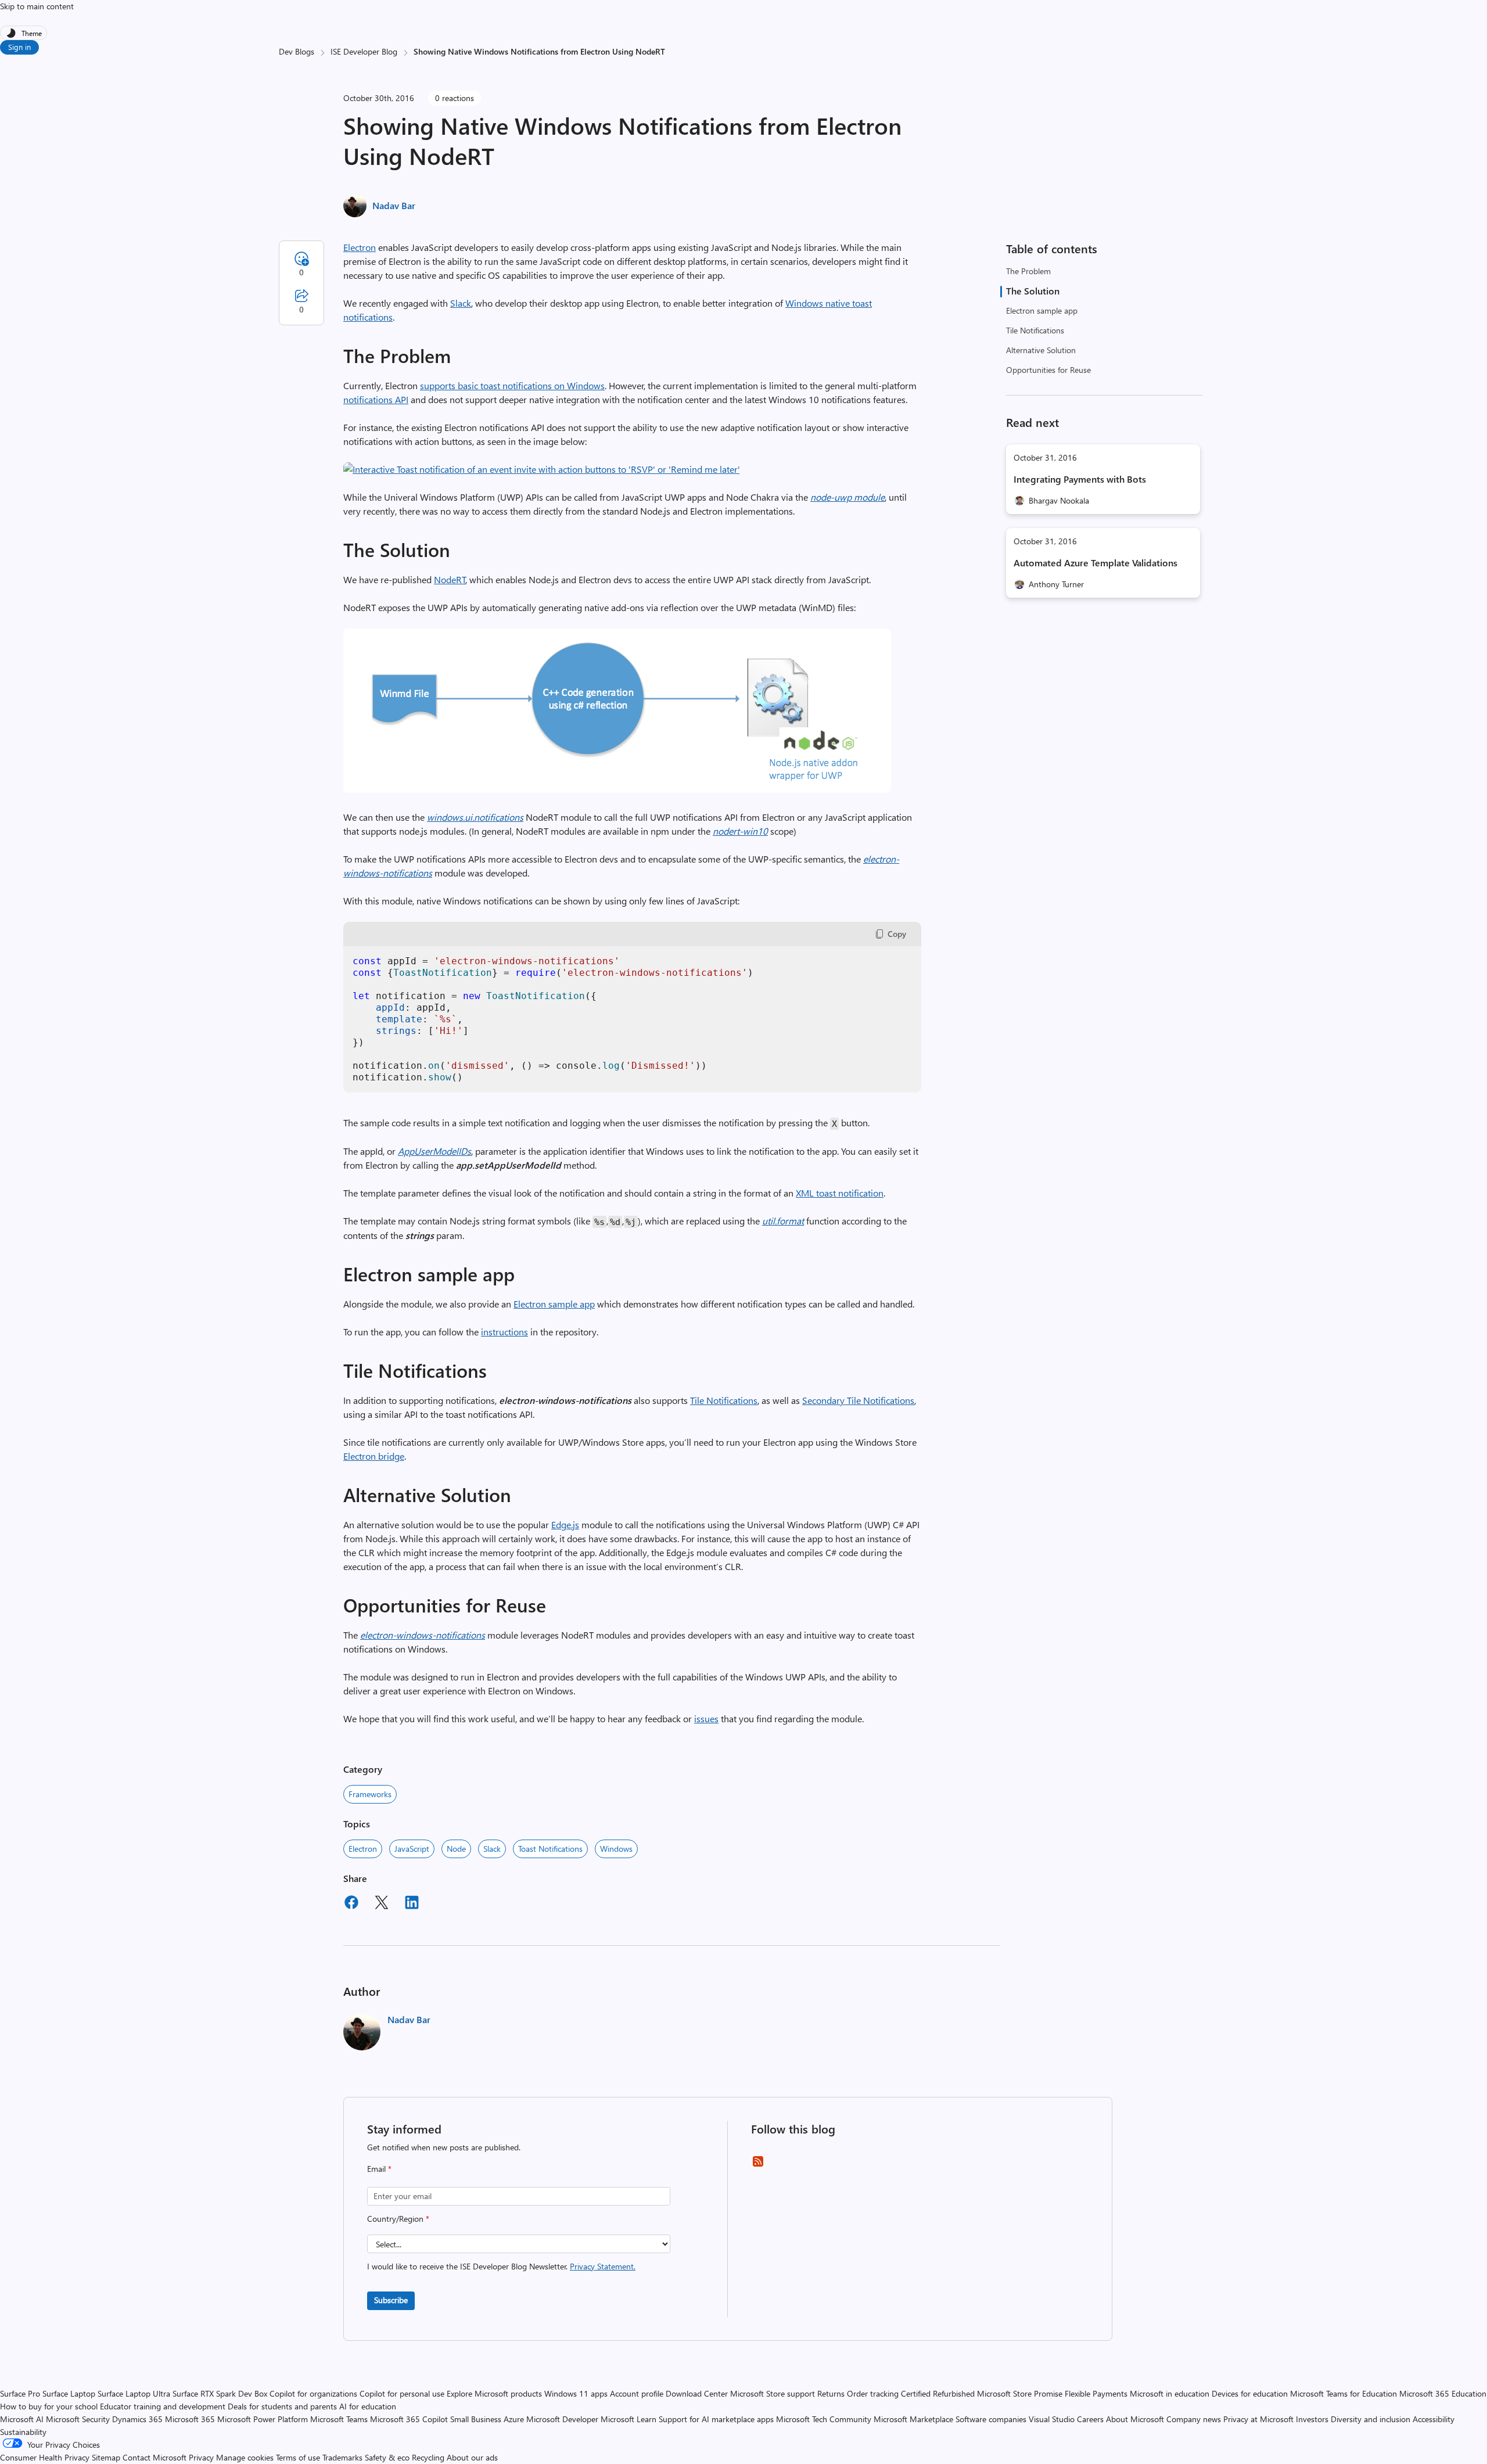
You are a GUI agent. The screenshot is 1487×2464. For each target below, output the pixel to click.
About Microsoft (1135, 2419)
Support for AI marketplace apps (716, 2419)
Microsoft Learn (628, 2419)
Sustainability (23, 2432)
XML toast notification (840, 1193)
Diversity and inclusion (1371, 2419)
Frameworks (370, 1794)
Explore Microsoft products (494, 2393)
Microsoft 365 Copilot (409, 2419)
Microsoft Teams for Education (1344, 2393)
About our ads (472, 2457)
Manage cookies (245, 2457)
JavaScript (412, 1849)
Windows (616, 1849)
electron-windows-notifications (423, 1635)
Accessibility (1434, 2419)
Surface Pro (20, 2393)
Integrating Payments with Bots (1080, 479)
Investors (1312, 2419)
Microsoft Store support (773, 2393)
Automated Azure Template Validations (1096, 563)
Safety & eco (387, 2457)
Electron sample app (1042, 310)
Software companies (991, 2419)
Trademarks (342, 2457)
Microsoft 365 (190, 2419)
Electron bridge (374, 1456)
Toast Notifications (550, 1849)
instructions (504, 1332)
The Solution (1033, 291)
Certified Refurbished (938, 2393)
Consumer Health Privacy (45, 2457)
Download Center (697, 2393)
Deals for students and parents (282, 2406)
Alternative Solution (1041, 350)
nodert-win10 (740, 831)
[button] (542, 469)
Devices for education (1250, 2393)
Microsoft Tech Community (824, 2419)
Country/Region (398, 2219)
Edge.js (565, 1524)
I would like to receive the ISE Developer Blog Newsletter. (501, 2266)
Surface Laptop (69, 2393)
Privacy (202, 2457)
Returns (831, 2393)
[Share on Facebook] (351, 1904)
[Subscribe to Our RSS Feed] (758, 2165)
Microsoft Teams (339, 2419)
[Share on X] (382, 1904)
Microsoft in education (1170, 2393)
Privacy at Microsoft (1258, 2419)
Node (456, 1849)
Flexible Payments (1096, 2393)
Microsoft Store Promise (1020, 2393)
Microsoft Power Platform (263, 2419)
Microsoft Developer (562, 2419)
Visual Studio (1052, 2419)
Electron (360, 247)
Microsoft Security (78, 2419)
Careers (1090, 2419)
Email (379, 2169)
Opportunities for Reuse (1048, 370)
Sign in (19, 47)
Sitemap (106, 2457)
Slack (461, 303)
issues (706, 1718)
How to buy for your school (49, 2406)
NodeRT (450, 579)
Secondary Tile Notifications (858, 1400)
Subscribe (391, 2300)
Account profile (637, 2393)
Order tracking (873, 2393)
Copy (897, 934)
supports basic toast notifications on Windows (512, 385)
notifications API (376, 399)
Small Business (476, 2419)
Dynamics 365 (137, 2419)
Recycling (428, 2457)
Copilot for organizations (313, 2393)
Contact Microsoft (155, 2457)
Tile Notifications (1035, 330)
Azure (514, 2419)
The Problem (1028, 271)
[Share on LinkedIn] (412, 1904)
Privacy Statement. (603, 2266)
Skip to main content (37, 6)
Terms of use (298, 2457)
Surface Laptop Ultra (134, 2393)
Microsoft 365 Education (1443, 2393)
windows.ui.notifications (475, 817)
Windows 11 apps (576, 2393)
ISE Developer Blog (364, 51)
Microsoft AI (22, 2419)
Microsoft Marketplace (913, 2419)
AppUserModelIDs (434, 1151)
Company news (1194, 2419)
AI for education (368, 2406)
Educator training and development (163, 2406)
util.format (783, 1221)
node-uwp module (847, 497)
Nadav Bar (394, 205)
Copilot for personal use (402, 2393)
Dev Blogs (297, 51)
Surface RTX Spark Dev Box (220, 2393)
